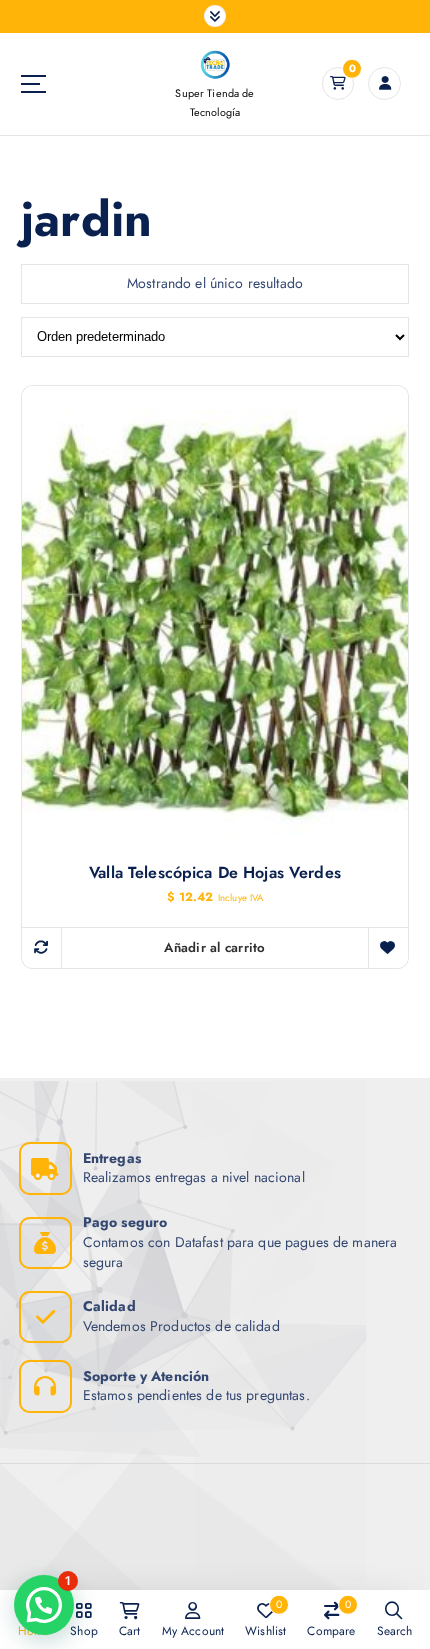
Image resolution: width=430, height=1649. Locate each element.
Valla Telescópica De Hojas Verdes (215, 873)
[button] (44, 1605)
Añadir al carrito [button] (215, 947)
